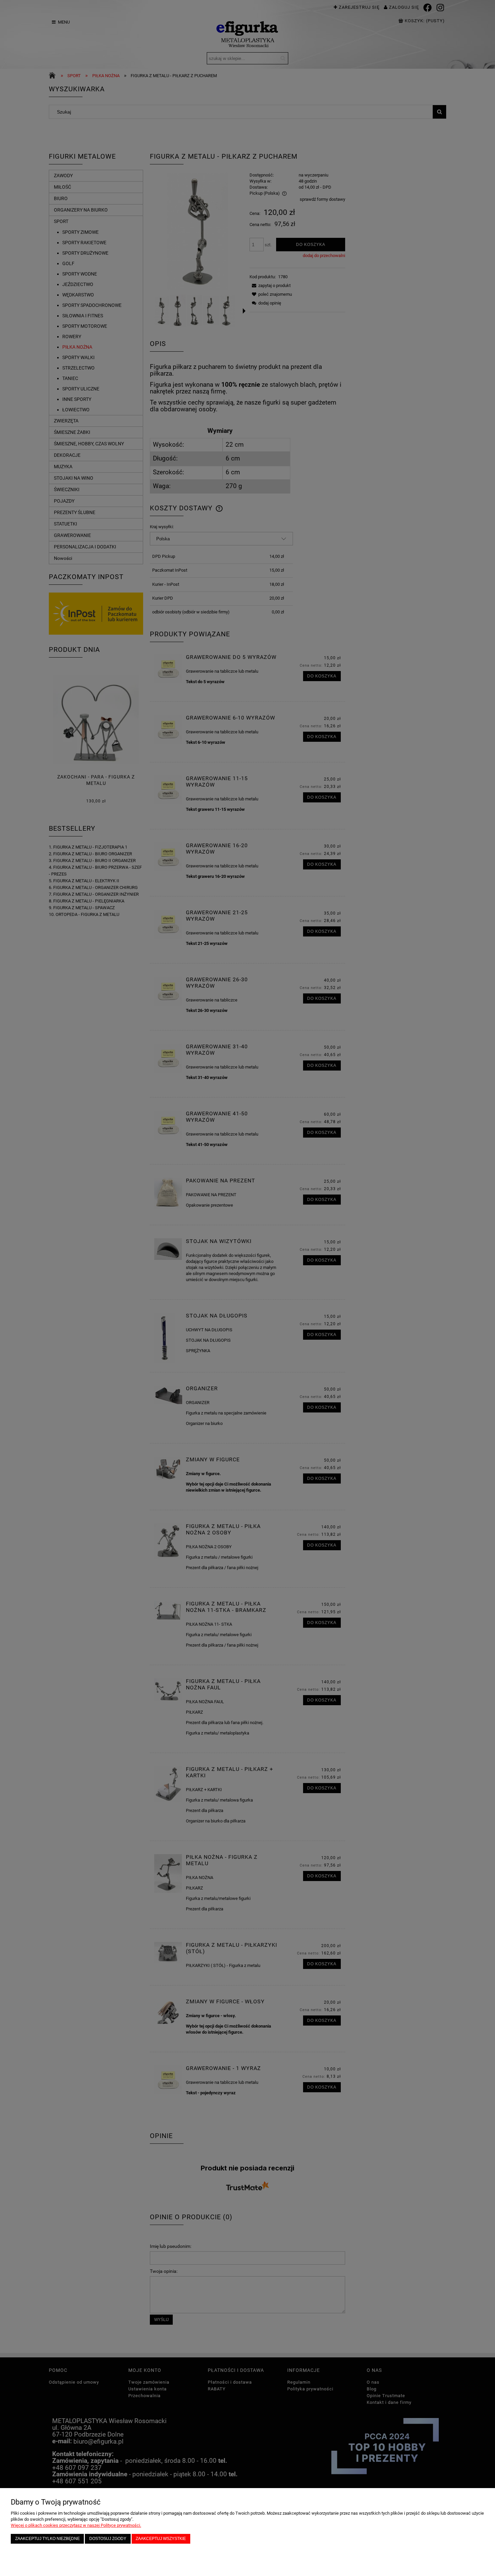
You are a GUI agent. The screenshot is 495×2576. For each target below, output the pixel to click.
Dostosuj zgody (108, 2538)
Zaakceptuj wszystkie (161, 2538)
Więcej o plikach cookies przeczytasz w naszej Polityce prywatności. (76, 2525)
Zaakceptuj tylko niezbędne (47, 2538)
